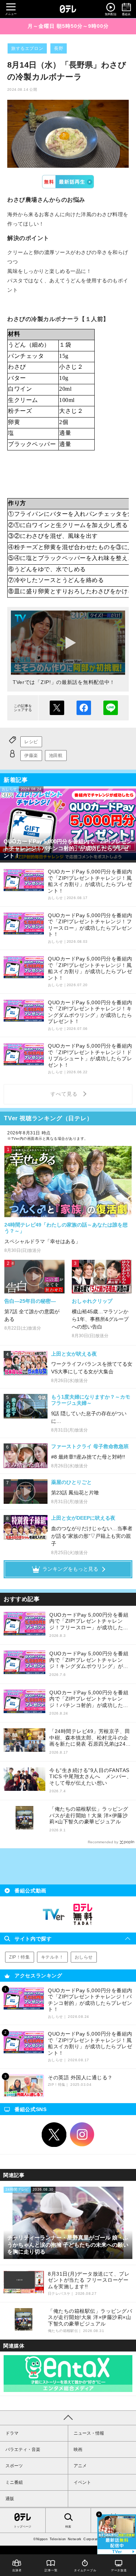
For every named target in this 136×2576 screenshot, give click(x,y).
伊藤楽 (31, 756)
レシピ (31, 742)
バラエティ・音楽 (23, 2449)
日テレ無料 (83, 1914)
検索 (68, 2527)
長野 (59, 48)
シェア (84, 708)
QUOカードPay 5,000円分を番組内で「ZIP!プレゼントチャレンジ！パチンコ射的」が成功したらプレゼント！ (89, 1699)
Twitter (54, 2135)
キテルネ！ (52, 1957)
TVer (68, 182)
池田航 (56, 756)
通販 (10, 2499)
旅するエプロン (27, 48)
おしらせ (84, 1957)
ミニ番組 (14, 2482)
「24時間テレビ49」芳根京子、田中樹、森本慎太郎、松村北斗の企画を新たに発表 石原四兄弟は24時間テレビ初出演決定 (90, 1738)
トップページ (22, 2527)
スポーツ (14, 2466)
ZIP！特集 (20, 1957)
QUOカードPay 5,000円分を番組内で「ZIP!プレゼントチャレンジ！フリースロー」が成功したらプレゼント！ (89, 1621)
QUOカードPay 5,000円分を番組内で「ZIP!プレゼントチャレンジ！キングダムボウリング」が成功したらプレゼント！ (89, 1660)
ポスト (57, 708)
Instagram (82, 2135)
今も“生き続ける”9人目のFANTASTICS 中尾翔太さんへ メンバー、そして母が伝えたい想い (90, 1777)
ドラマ (12, 2433)
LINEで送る (111, 708)
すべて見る (65, 1094)
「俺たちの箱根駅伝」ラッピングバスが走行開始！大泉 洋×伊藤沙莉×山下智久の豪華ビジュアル (89, 1815)
